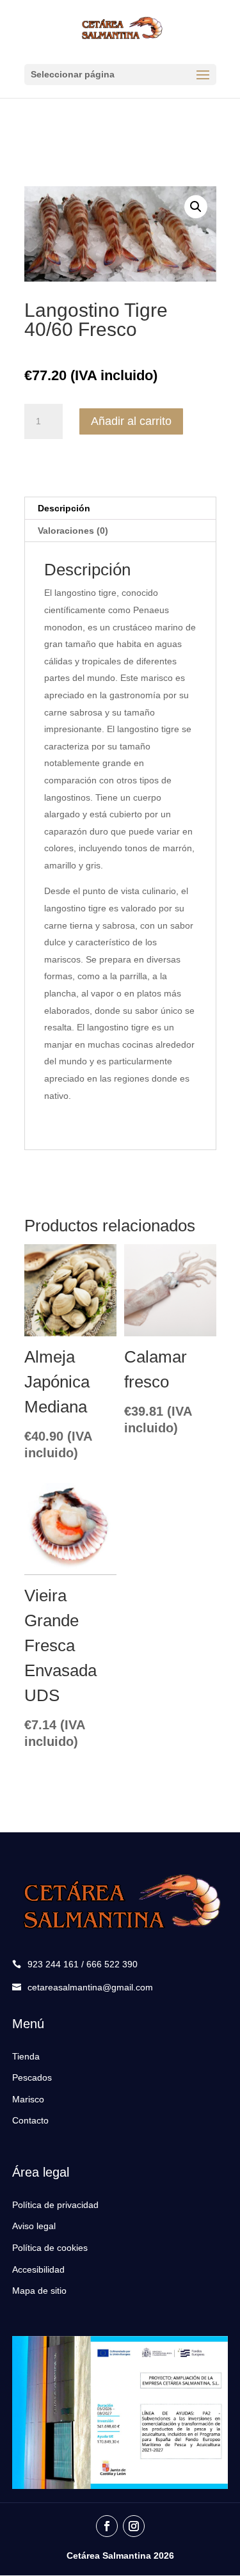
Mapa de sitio (39, 2291)
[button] (196, 207)
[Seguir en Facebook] (107, 2526)
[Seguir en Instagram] (134, 2526)
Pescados (32, 2077)
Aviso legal (34, 2226)
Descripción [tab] (64, 508)
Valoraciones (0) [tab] (73, 531)
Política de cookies (50, 2248)
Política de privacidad (55, 2205)
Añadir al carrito (131, 421)
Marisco (28, 2099)
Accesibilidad (38, 2269)
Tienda (26, 2056)
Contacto (30, 2120)
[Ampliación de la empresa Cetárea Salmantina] (120, 2486)
